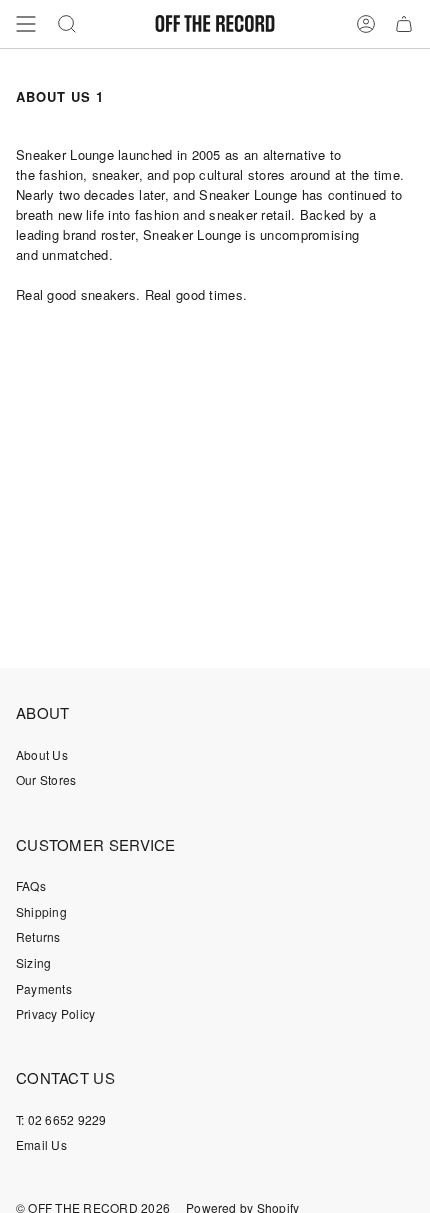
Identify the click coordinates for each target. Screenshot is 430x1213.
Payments (44, 988)
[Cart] (404, 24)
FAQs (31, 885)
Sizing (33, 962)
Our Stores (46, 779)
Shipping (41, 911)
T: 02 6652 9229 (61, 1119)
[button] (67, 24)
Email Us (41, 1144)
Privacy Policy (55, 1013)
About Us (42, 754)
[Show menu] (26, 24)
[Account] (366, 24)
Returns (38, 936)
